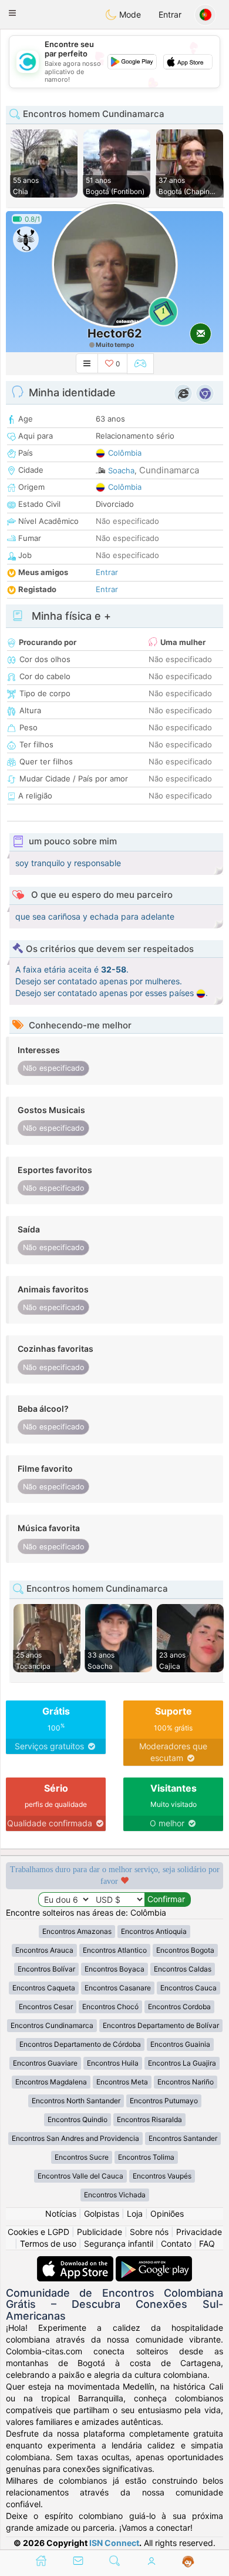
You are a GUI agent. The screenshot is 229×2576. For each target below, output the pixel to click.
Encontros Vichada (115, 2195)
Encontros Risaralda (149, 2119)
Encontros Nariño (186, 2082)
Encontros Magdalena (51, 2082)
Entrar (170, 14)
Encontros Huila (113, 2063)
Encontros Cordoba (179, 2007)
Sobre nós (149, 2232)
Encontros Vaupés (162, 2176)
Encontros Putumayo (164, 2101)
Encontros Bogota (185, 1950)
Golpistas (102, 2214)
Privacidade (199, 2232)
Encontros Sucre (82, 2157)
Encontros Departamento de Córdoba (80, 2044)
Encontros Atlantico (115, 1950)
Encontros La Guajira (182, 2063)
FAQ (207, 2243)
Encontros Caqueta (44, 1988)
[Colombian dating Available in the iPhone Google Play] (154, 2262)
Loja (135, 2214)
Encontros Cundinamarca (52, 2025)
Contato (176, 2243)
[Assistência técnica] (188, 2562)
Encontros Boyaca (114, 1969)
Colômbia (125, 453)
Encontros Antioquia (154, 1931)
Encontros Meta (122, 2082)
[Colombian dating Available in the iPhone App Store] (76, 2262)
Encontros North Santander (76, 2101)
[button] (12, 13)
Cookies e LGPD (38, 2232)
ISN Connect (114, 2543)
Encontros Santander (183, 2138)
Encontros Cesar (46, 2007)
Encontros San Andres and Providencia (75, 2138)
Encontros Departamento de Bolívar (161, 2025)
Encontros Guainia (180, 2044)
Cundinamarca (169, 470)
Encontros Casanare (118, 1988)
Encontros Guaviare (45, 2063)
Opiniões (167, 2214)
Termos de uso (48, 2243)
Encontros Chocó (110, 2007)
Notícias (61, 2214)
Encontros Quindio (78, 2119)
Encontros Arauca (44, 1950)
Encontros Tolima (146, 2157)
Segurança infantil (119, 2243)
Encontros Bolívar (46, 1969)
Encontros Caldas (183, 1969)
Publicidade (100, 2232)
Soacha (121, 470)
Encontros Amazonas (77, 1931)
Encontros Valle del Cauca (80, 2176)
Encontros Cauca (188, 1988)
